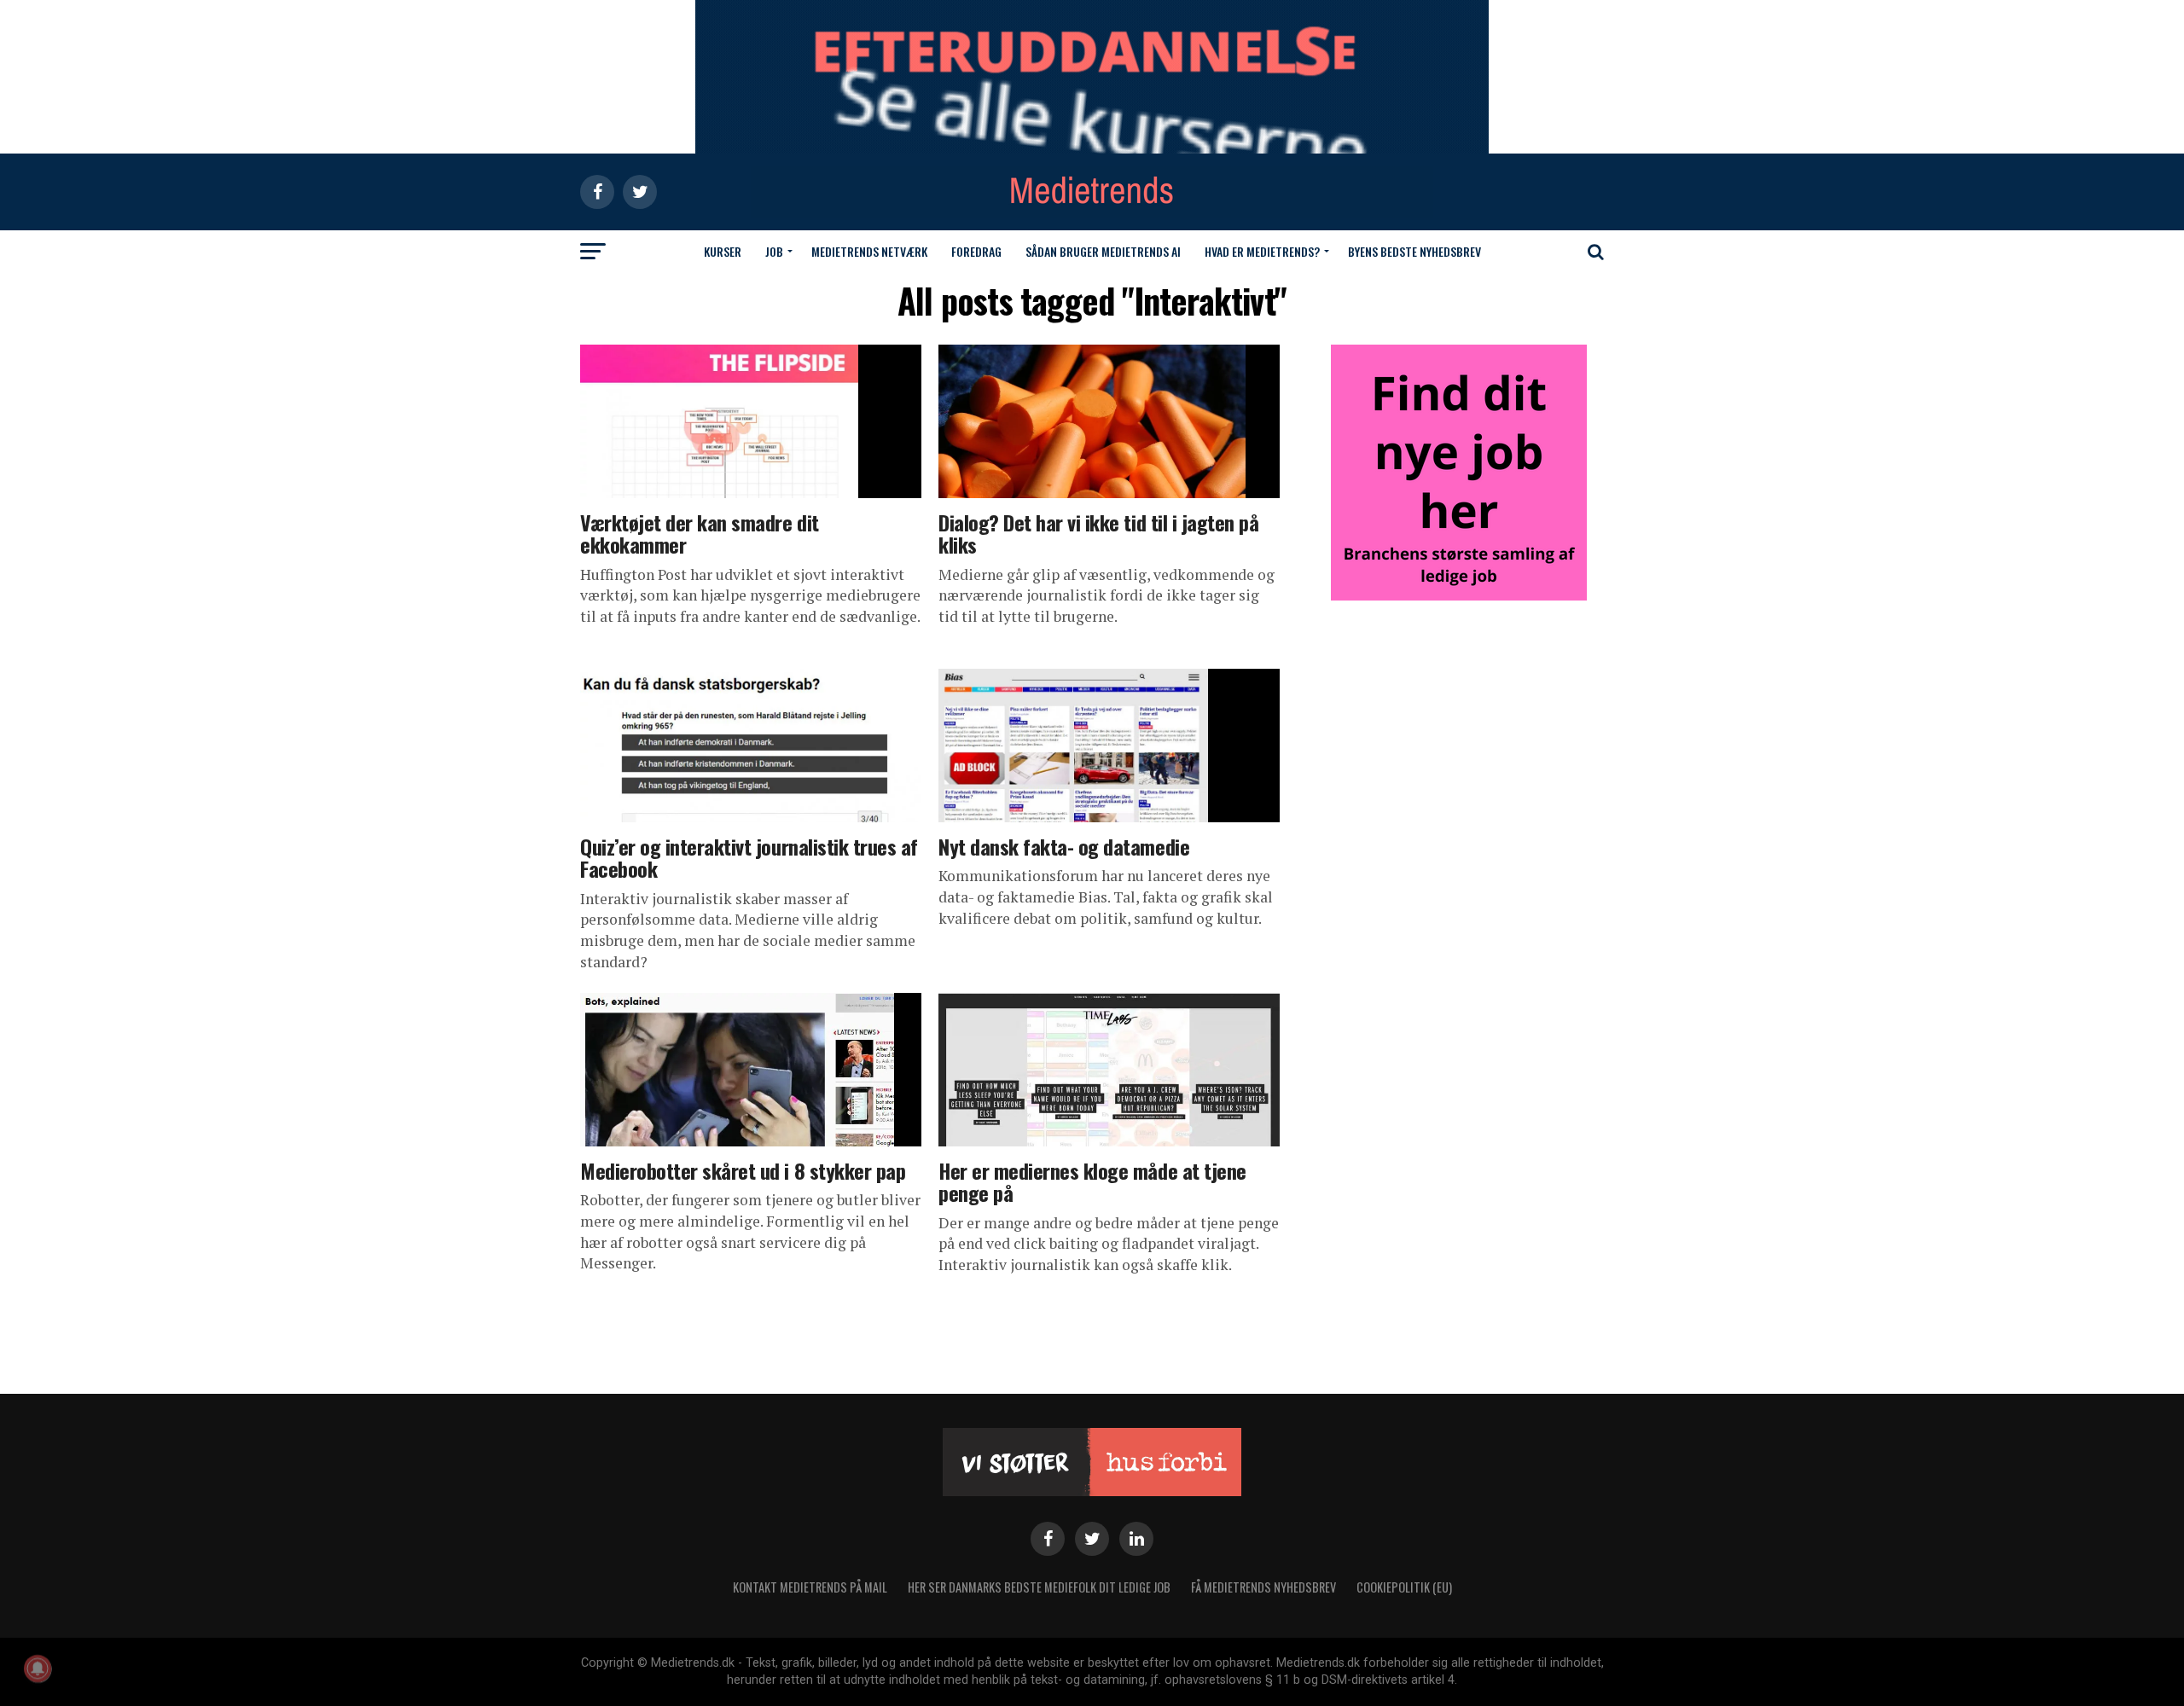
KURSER (723, 251)
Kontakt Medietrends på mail (810, 1587)
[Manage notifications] (38, 1668)
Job (774, 251)
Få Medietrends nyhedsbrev (1263, 1587)
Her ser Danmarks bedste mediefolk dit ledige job (1039, 1587)
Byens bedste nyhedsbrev (1414, 251)
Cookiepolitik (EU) (1404, 1587)
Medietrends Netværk (869, 251)
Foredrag (976, 251)
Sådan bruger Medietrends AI (1103, 251)
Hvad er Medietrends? (1262, 251)
